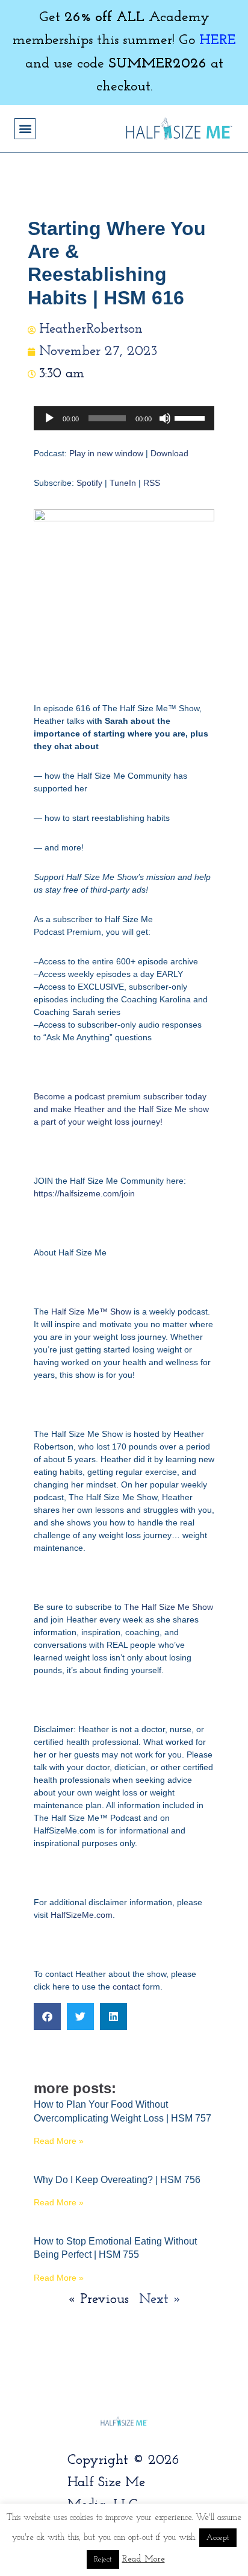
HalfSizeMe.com (82, 1915)
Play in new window (106, 453)
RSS (152, 483)
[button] (25, 129)
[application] (124, 418)
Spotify (89, 483)
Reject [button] (103, 2559)
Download (169, 453)
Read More (144, 2559)
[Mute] (165, 418)
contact (126, 1987)
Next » (160, 2300)
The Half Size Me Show (169, 1607)
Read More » (59, 2141)
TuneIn (123, 483)
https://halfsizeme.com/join (84, 1193)
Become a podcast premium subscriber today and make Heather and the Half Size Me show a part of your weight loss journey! (121, 1109)
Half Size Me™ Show (91, 1312)
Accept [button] (218, 2538)
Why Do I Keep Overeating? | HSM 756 (117, 2180)
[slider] (191, 417)
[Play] (49, 418)
